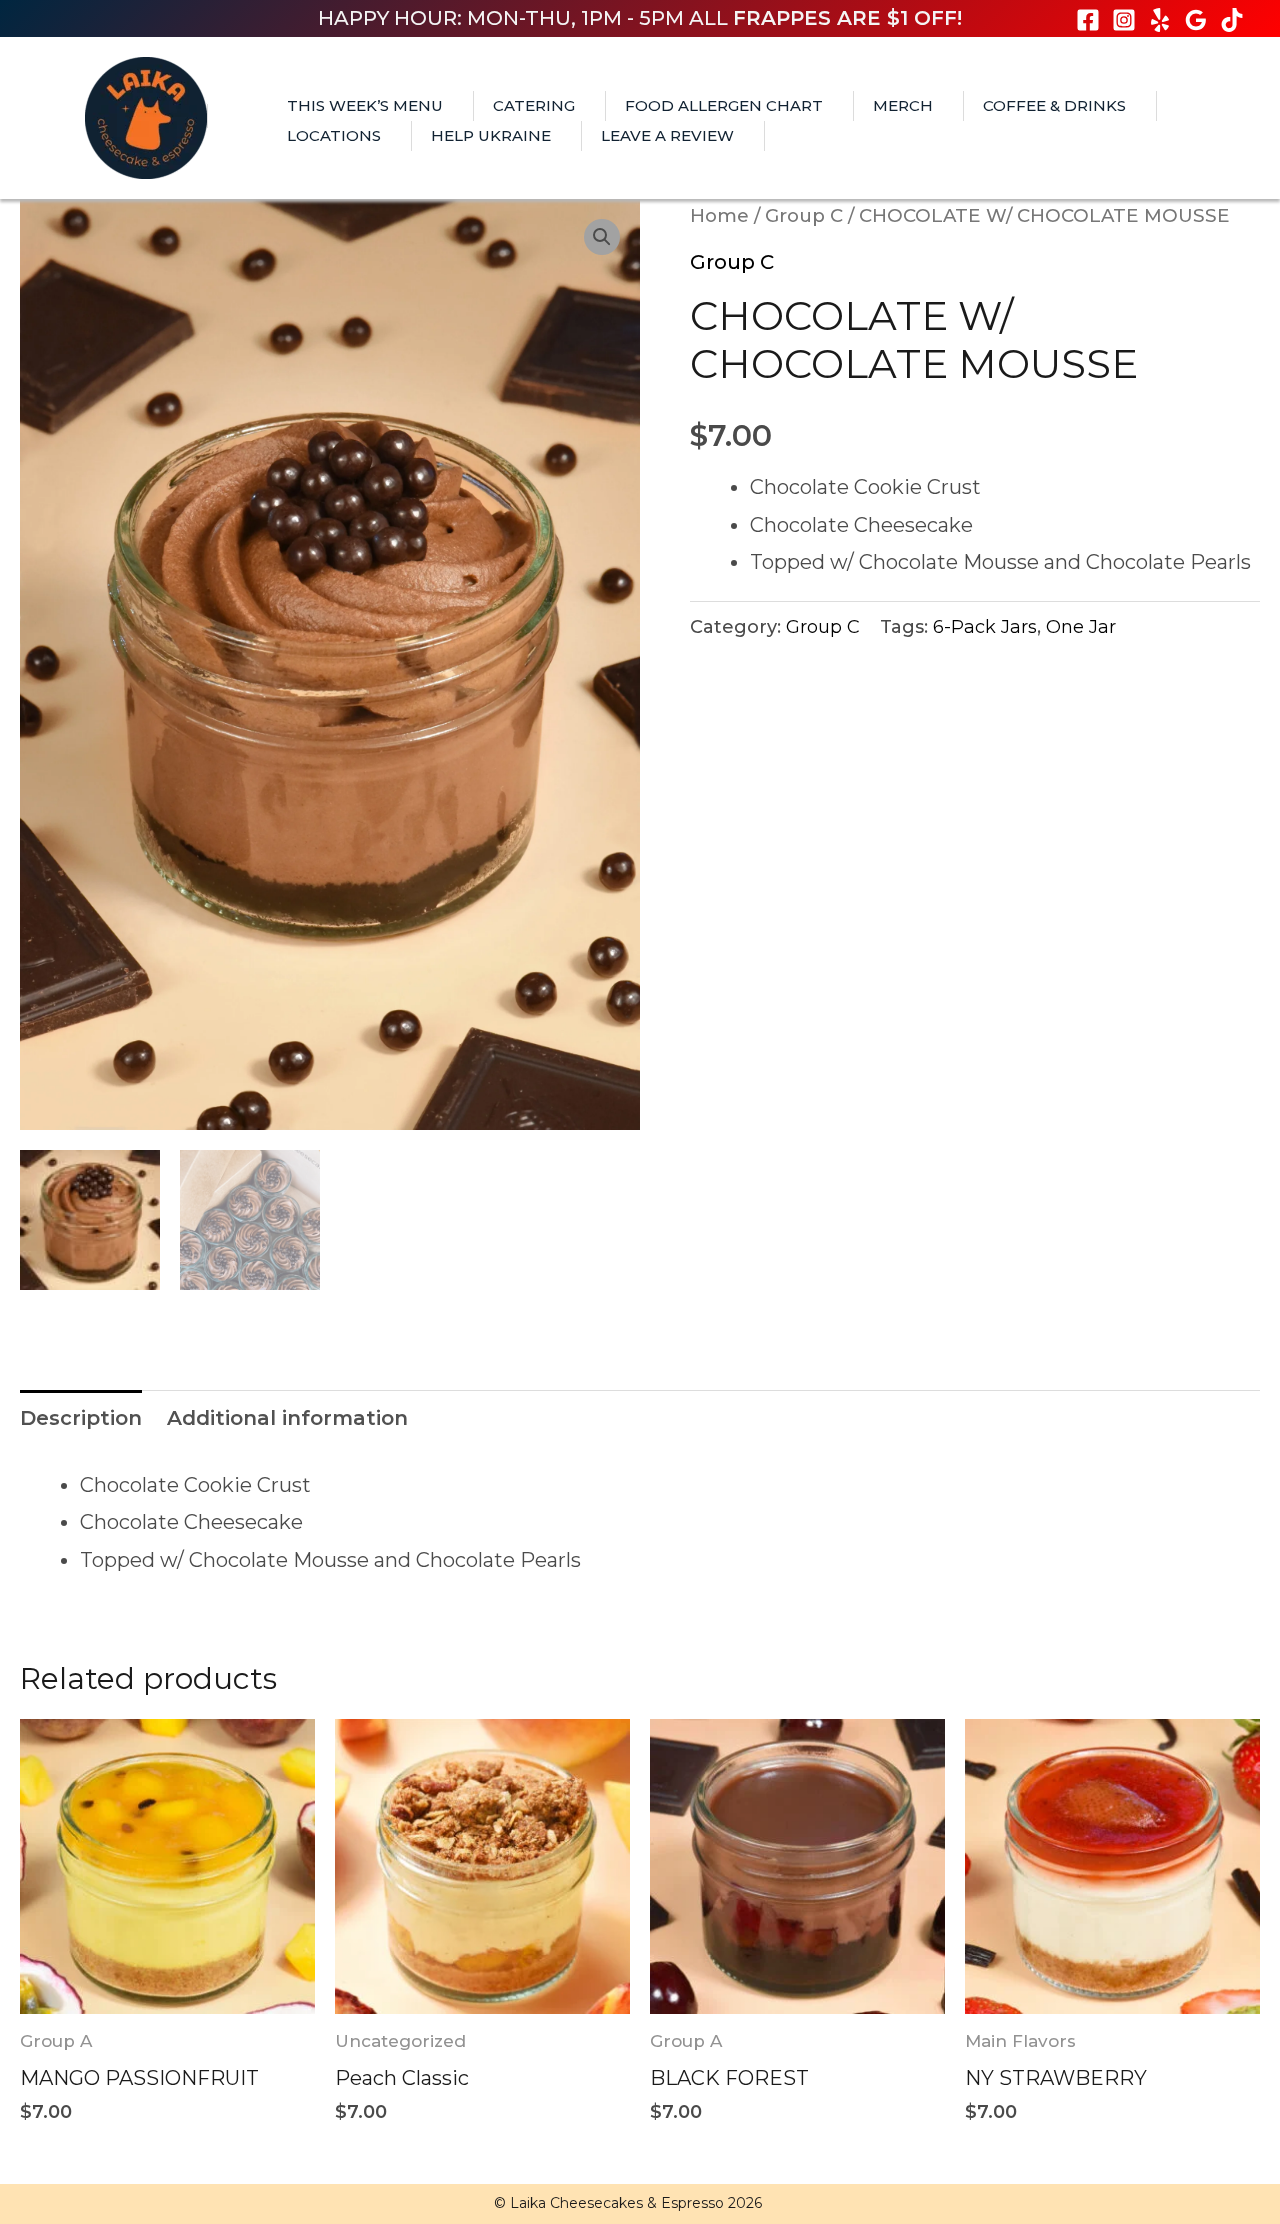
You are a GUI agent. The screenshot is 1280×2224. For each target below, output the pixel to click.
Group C (804, 215)
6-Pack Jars (985, 627)
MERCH (903, 105)
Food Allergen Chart (724, 105)
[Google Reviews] (1196, 20)
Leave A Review (667, 135)
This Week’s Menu (365, 105)
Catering (534, 105)
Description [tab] (81, 1418)
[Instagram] (1124, 20)
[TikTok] (1232, 20)
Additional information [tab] (287, 1418)
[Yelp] (1160, 20)
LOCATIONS (334, 135)
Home (719, 215)
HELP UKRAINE (491, 135)
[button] (602, 237)
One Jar (1081, 627)
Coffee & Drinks (1054, 105)
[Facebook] (1088, 20)
